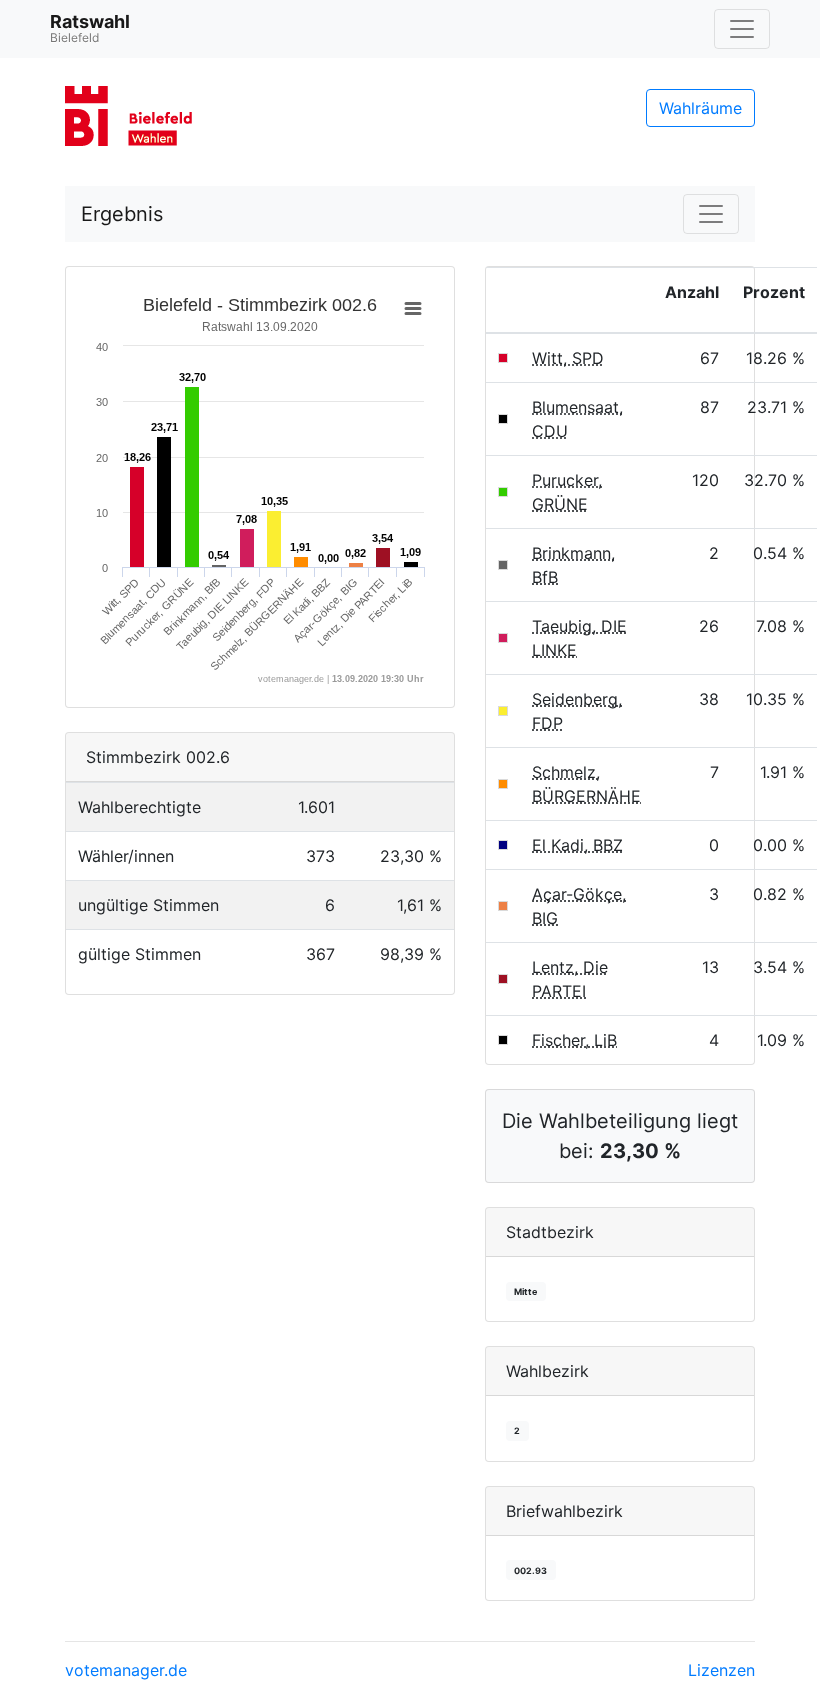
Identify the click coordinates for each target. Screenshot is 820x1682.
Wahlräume (700, 108)
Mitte (525, 1291)
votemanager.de (126, 1670)
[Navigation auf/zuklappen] (742, 29)
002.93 (530, 1570)
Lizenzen (721, 1670)
